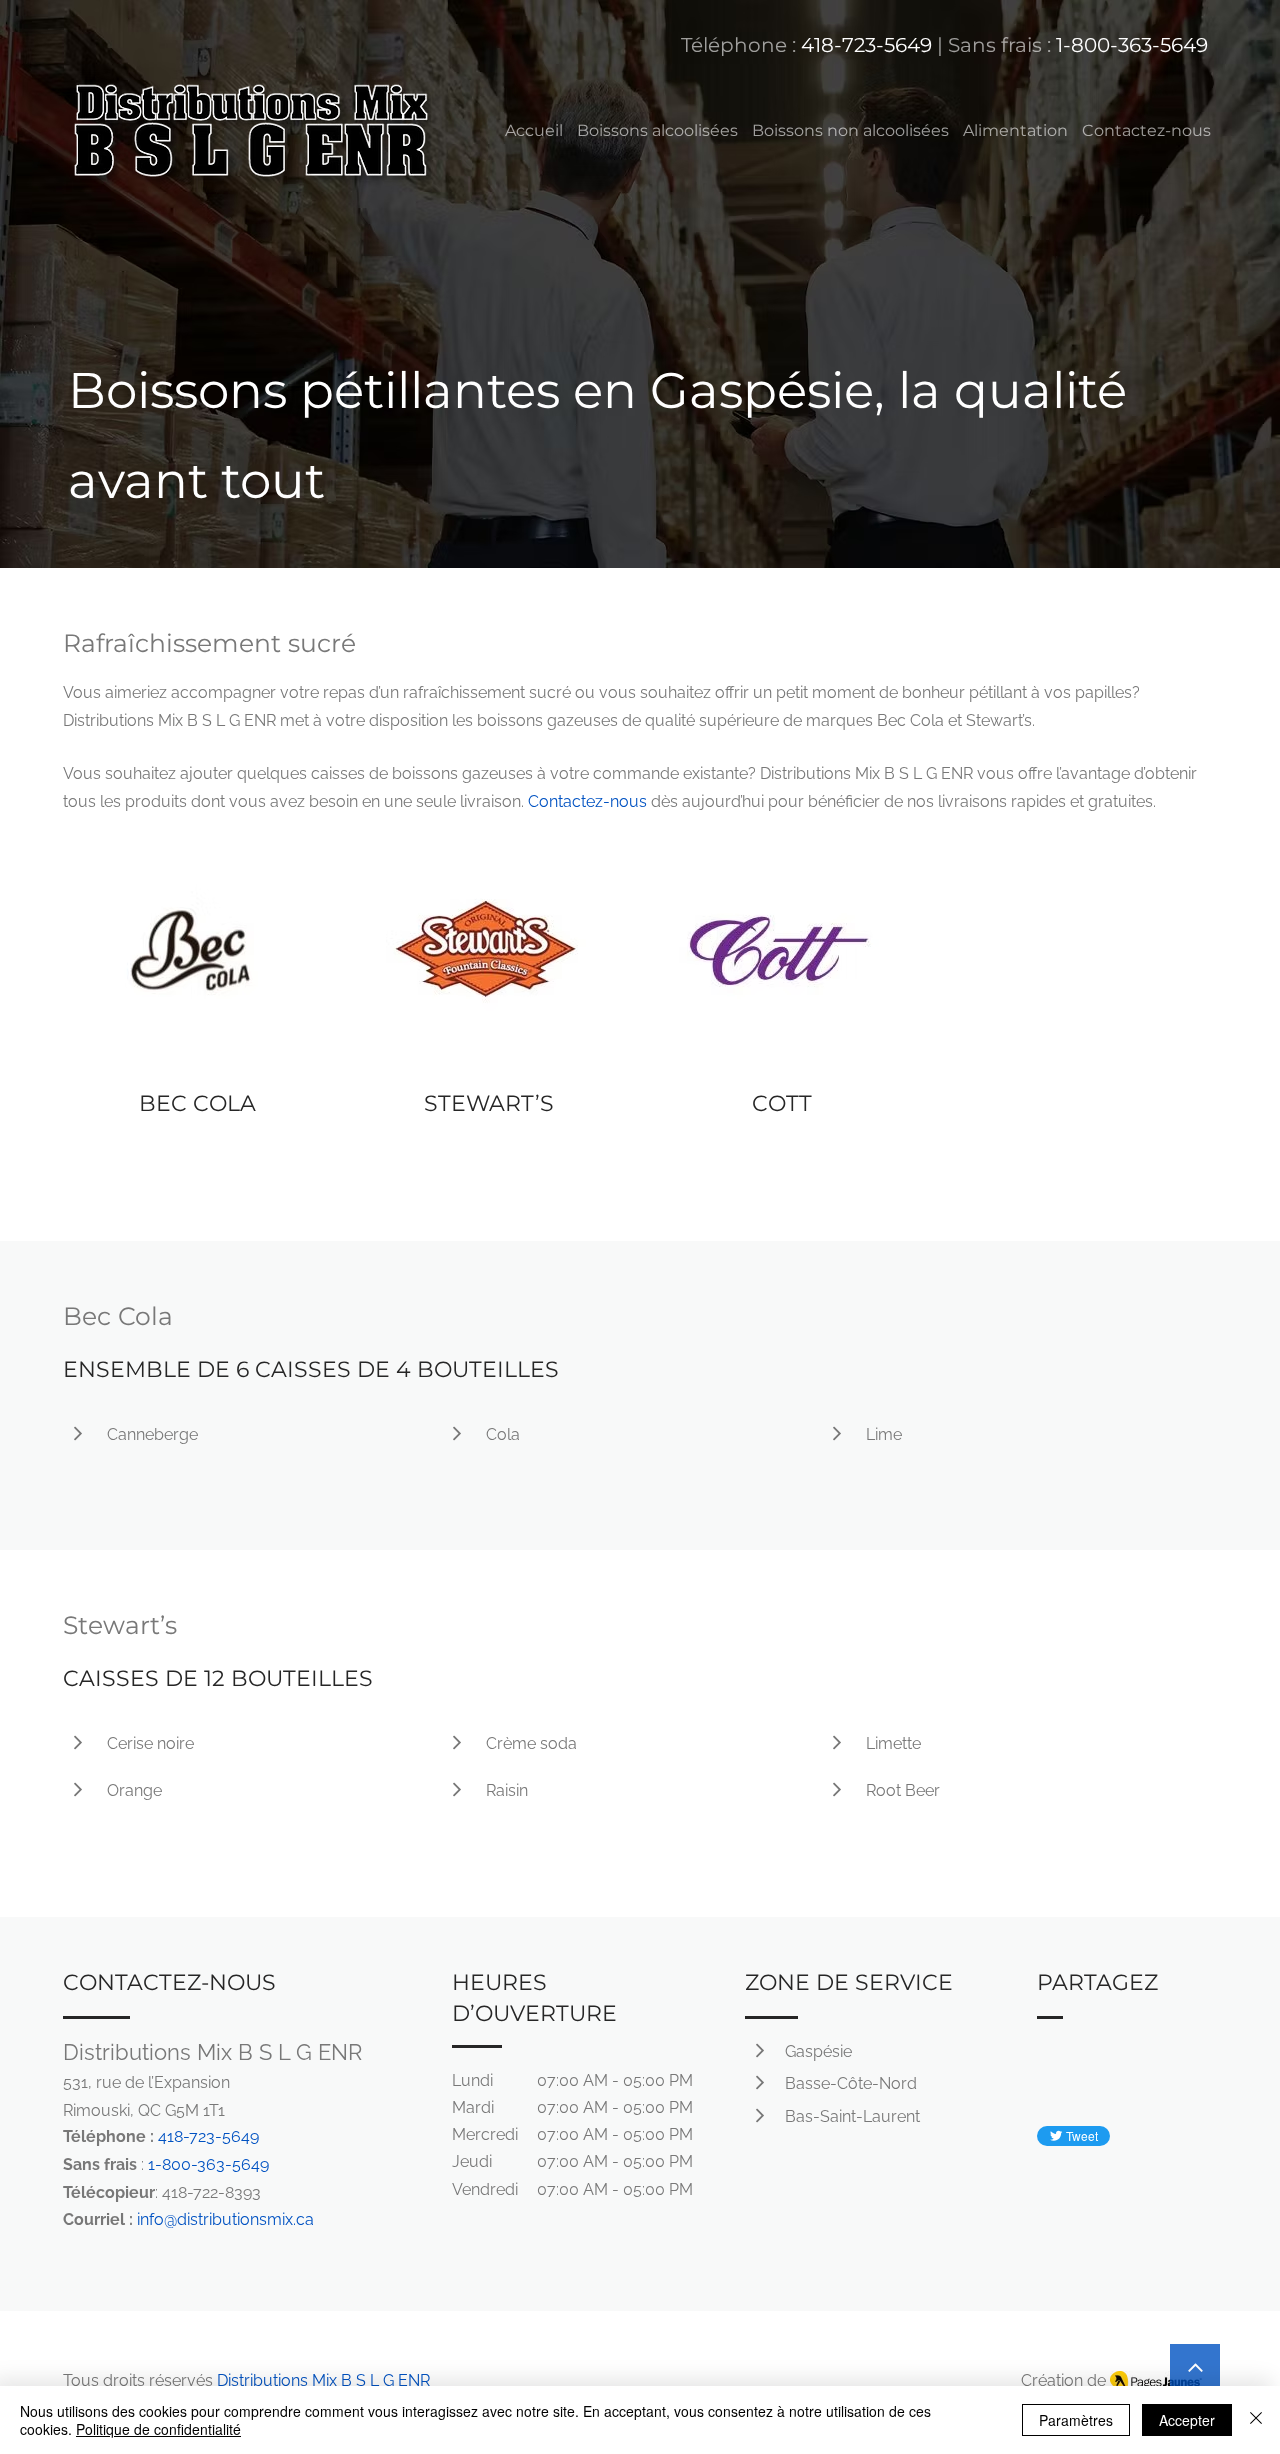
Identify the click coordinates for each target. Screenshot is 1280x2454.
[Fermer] (1256, 2420)
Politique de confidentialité (158, 2429)
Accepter (1187, 2420)
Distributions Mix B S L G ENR (323, 2380)
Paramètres (1076, 2420)
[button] (657, 130)
